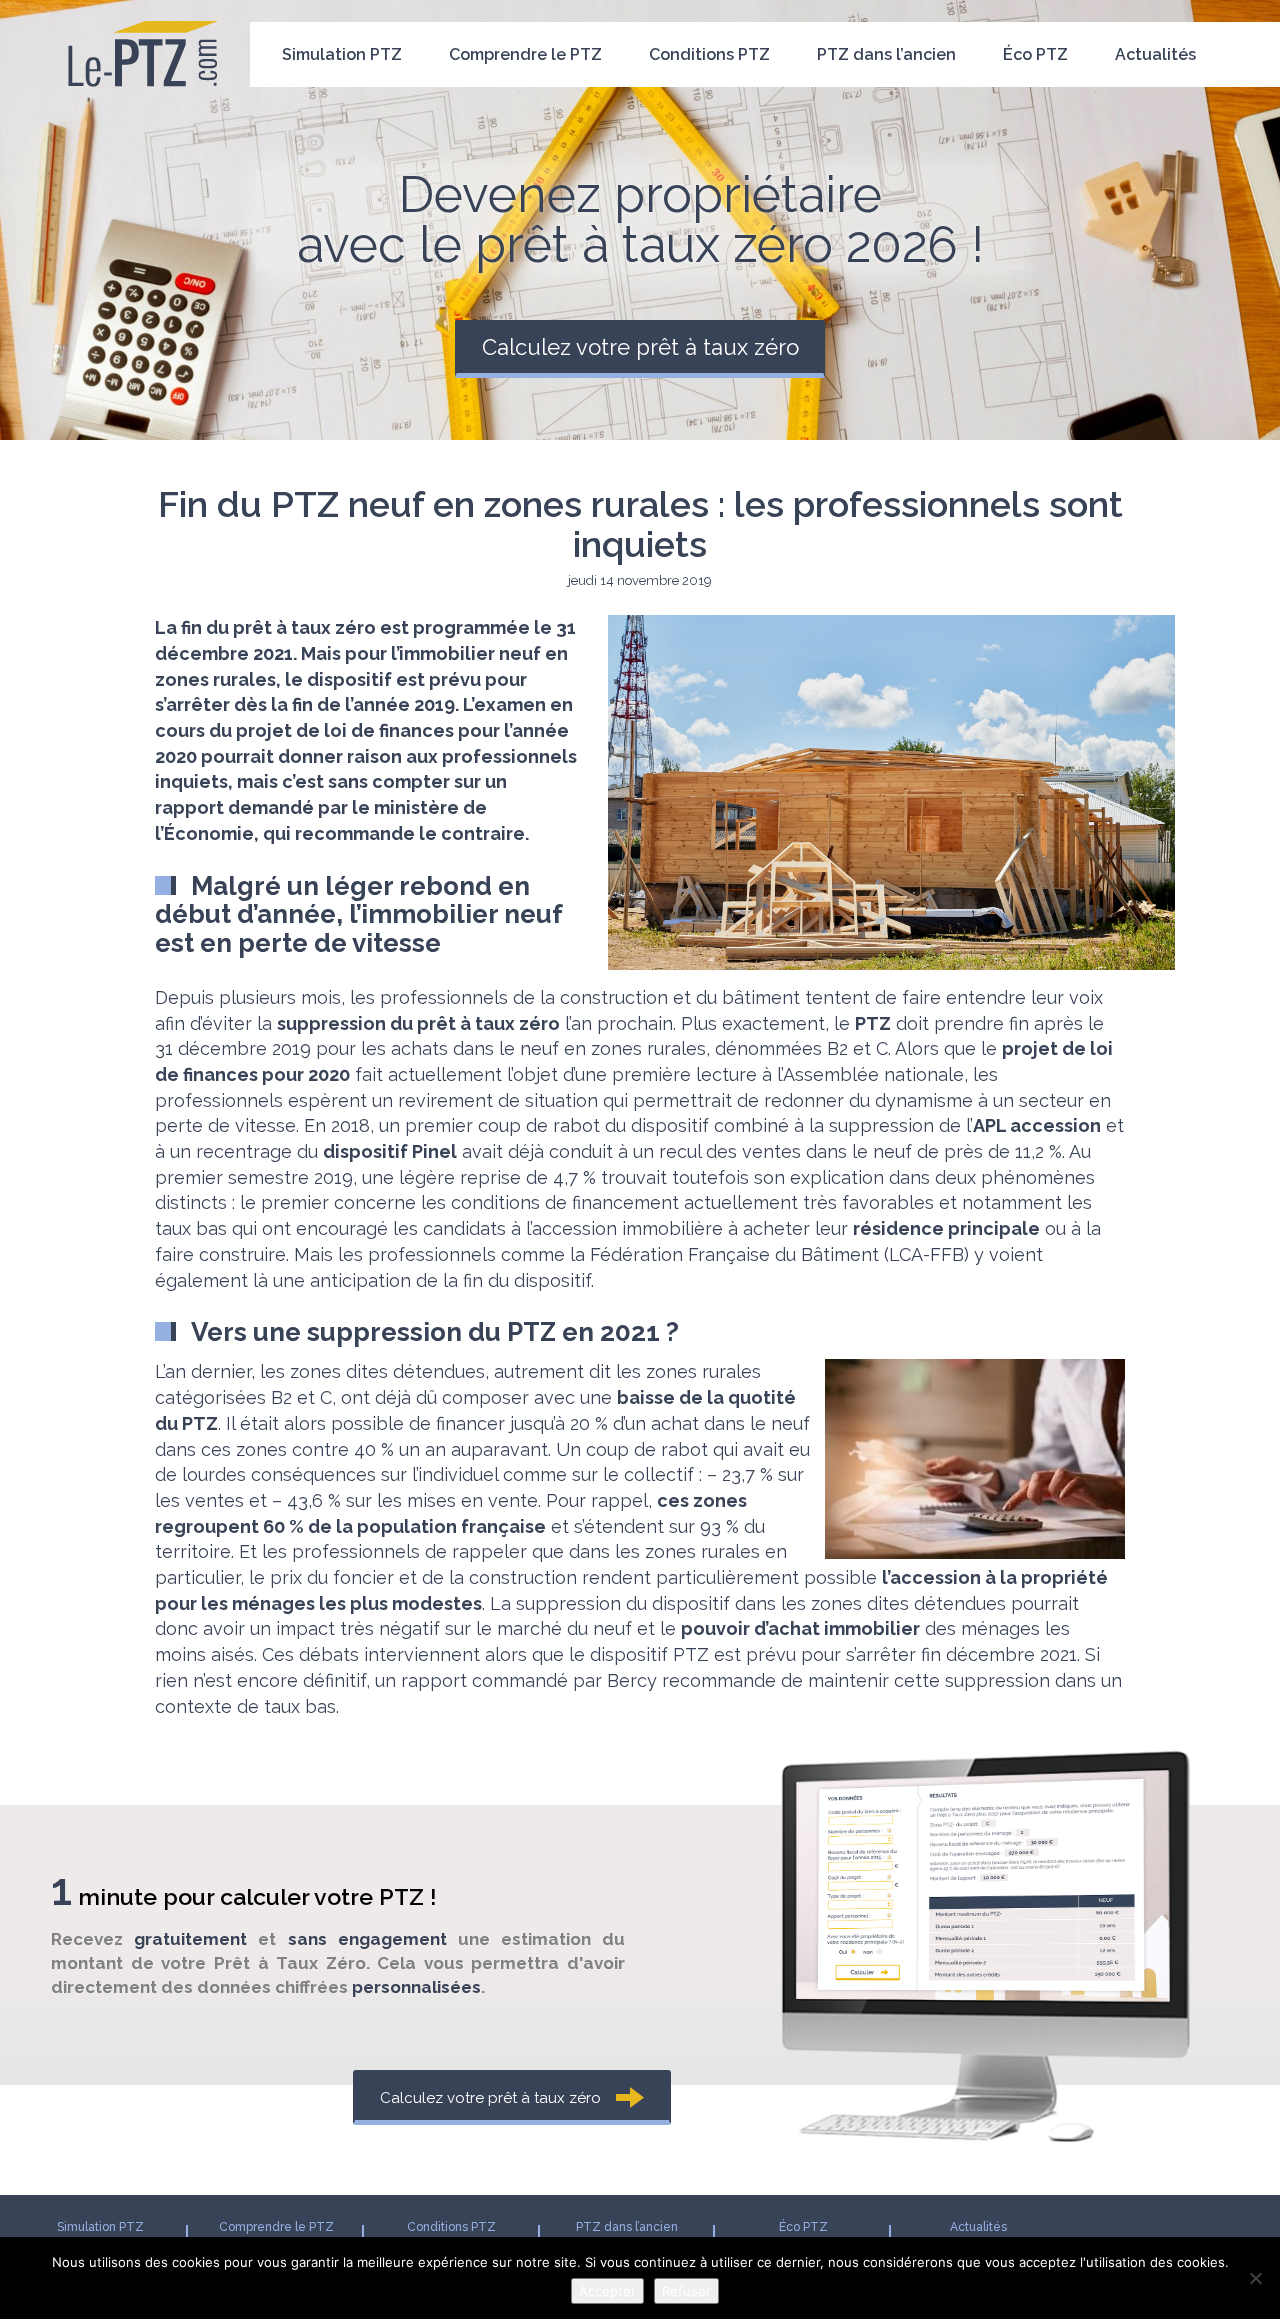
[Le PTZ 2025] (142, 25)
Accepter (607, 2291)
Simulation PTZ (342, 54)
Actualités (1155, 54)
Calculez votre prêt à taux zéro (640, 347)
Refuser (686, 2291)
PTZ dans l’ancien (886, 54)
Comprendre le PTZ (525, 54)
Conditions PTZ (709, 54)
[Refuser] (1255, 2278)
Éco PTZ (1035, 54)
